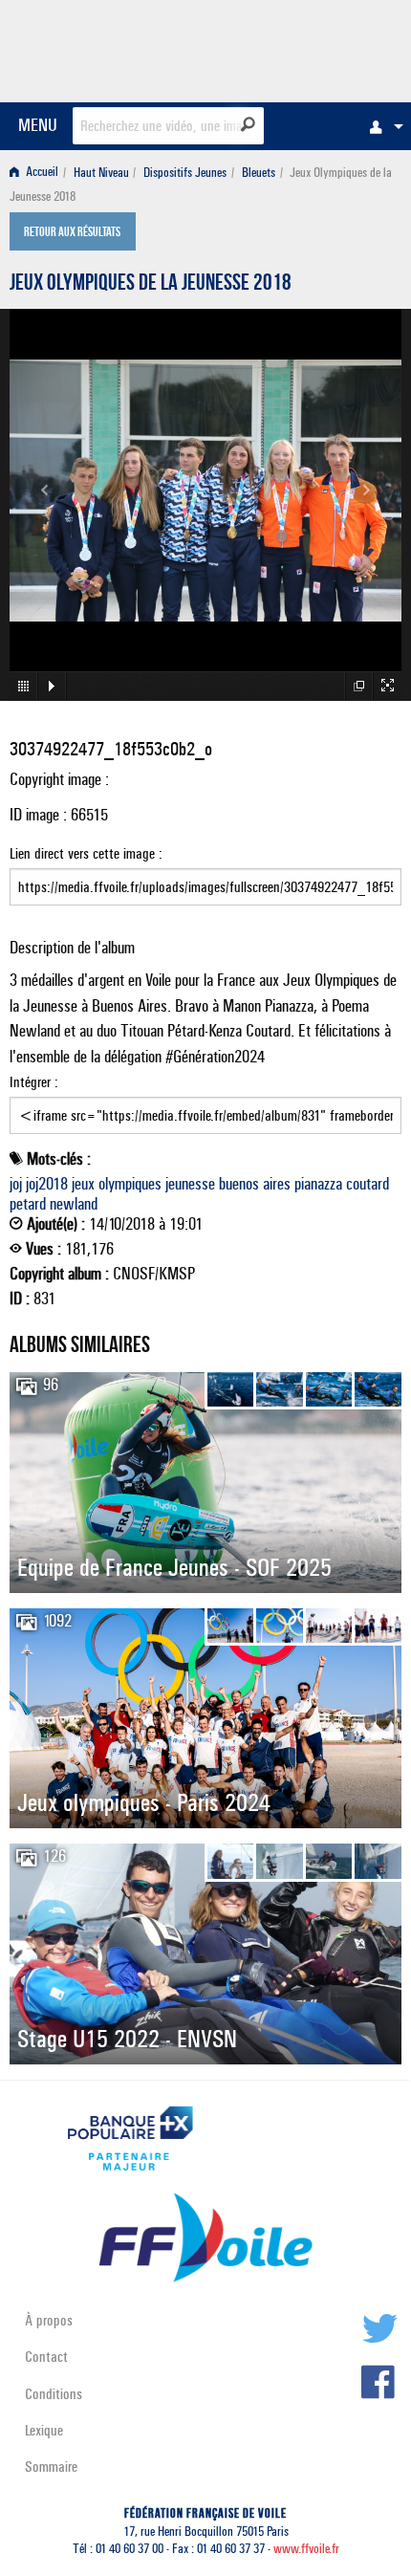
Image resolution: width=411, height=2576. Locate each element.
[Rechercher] (248, 124)
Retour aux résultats (72, 233)
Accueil (41, 173)
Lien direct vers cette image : (86, 853)
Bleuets (259, 173)
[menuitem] (381, 126)
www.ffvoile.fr (306, 2549)
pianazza (318, 1184)
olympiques (130, 1184)
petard (28, 1204)
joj (16, 1184)
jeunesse (190, 1184)
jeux (83, 1184)
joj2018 (47, 1184)
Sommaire (51, 2467)
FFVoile (311, 48)
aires (277, 1184)
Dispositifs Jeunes (185, 173)
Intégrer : (34, 1082)
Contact (46, 2357)
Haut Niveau (101, 173)
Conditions (54, 2394)
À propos (49, 2320)
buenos (239, 1184)
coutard (368, 1184)
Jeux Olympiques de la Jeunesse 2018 (151, 285)
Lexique (44, 2430)
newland (74, 1204)
